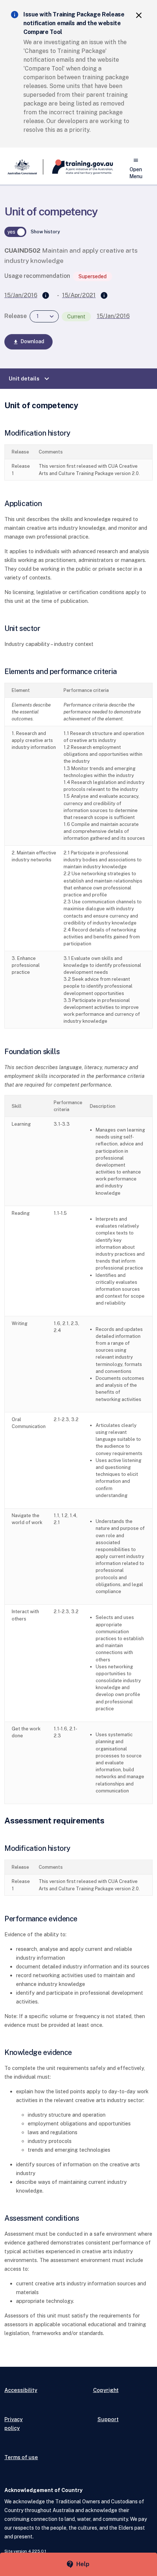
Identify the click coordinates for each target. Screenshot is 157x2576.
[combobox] (44, 316)
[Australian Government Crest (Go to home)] (24, 167)
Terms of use (21, 2457)
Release (16, 316)
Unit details (30, 379)
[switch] (15, 232)
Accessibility (21, 2390)
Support (108, 2419)
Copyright (106, 2390)
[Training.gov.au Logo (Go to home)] (78, 167)
